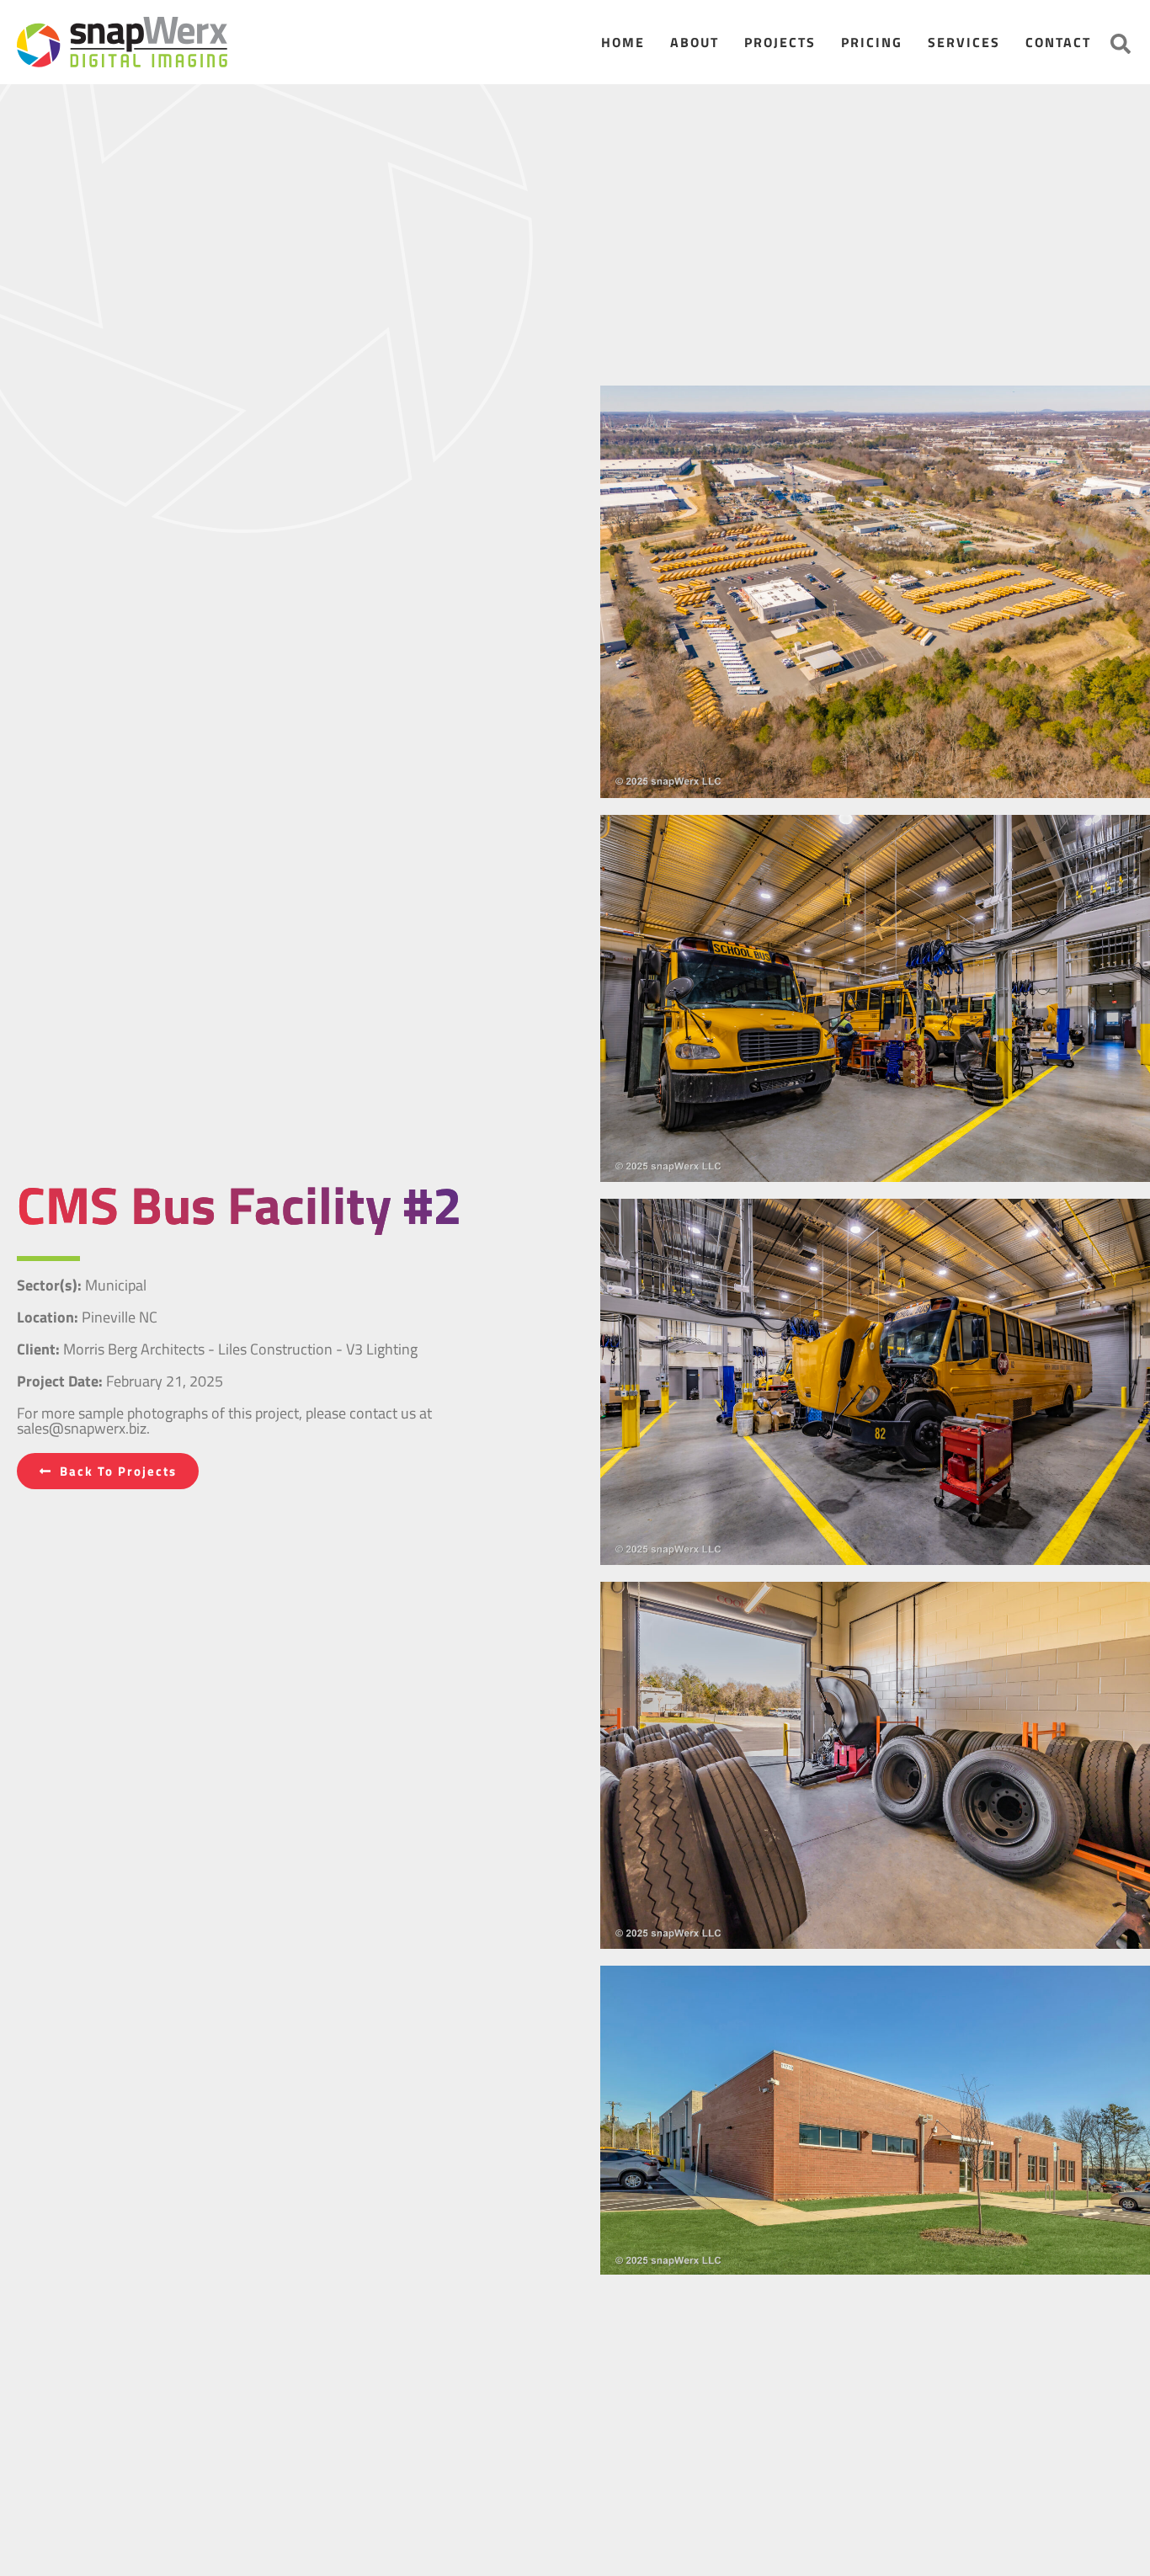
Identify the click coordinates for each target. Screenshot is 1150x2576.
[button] (1121, 44)
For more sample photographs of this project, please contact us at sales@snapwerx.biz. (224, 1421)
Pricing (872, 42)
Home (623, 42)
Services (964, 42)
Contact (1058, 42)
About (695, 42)
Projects (780, 42)
